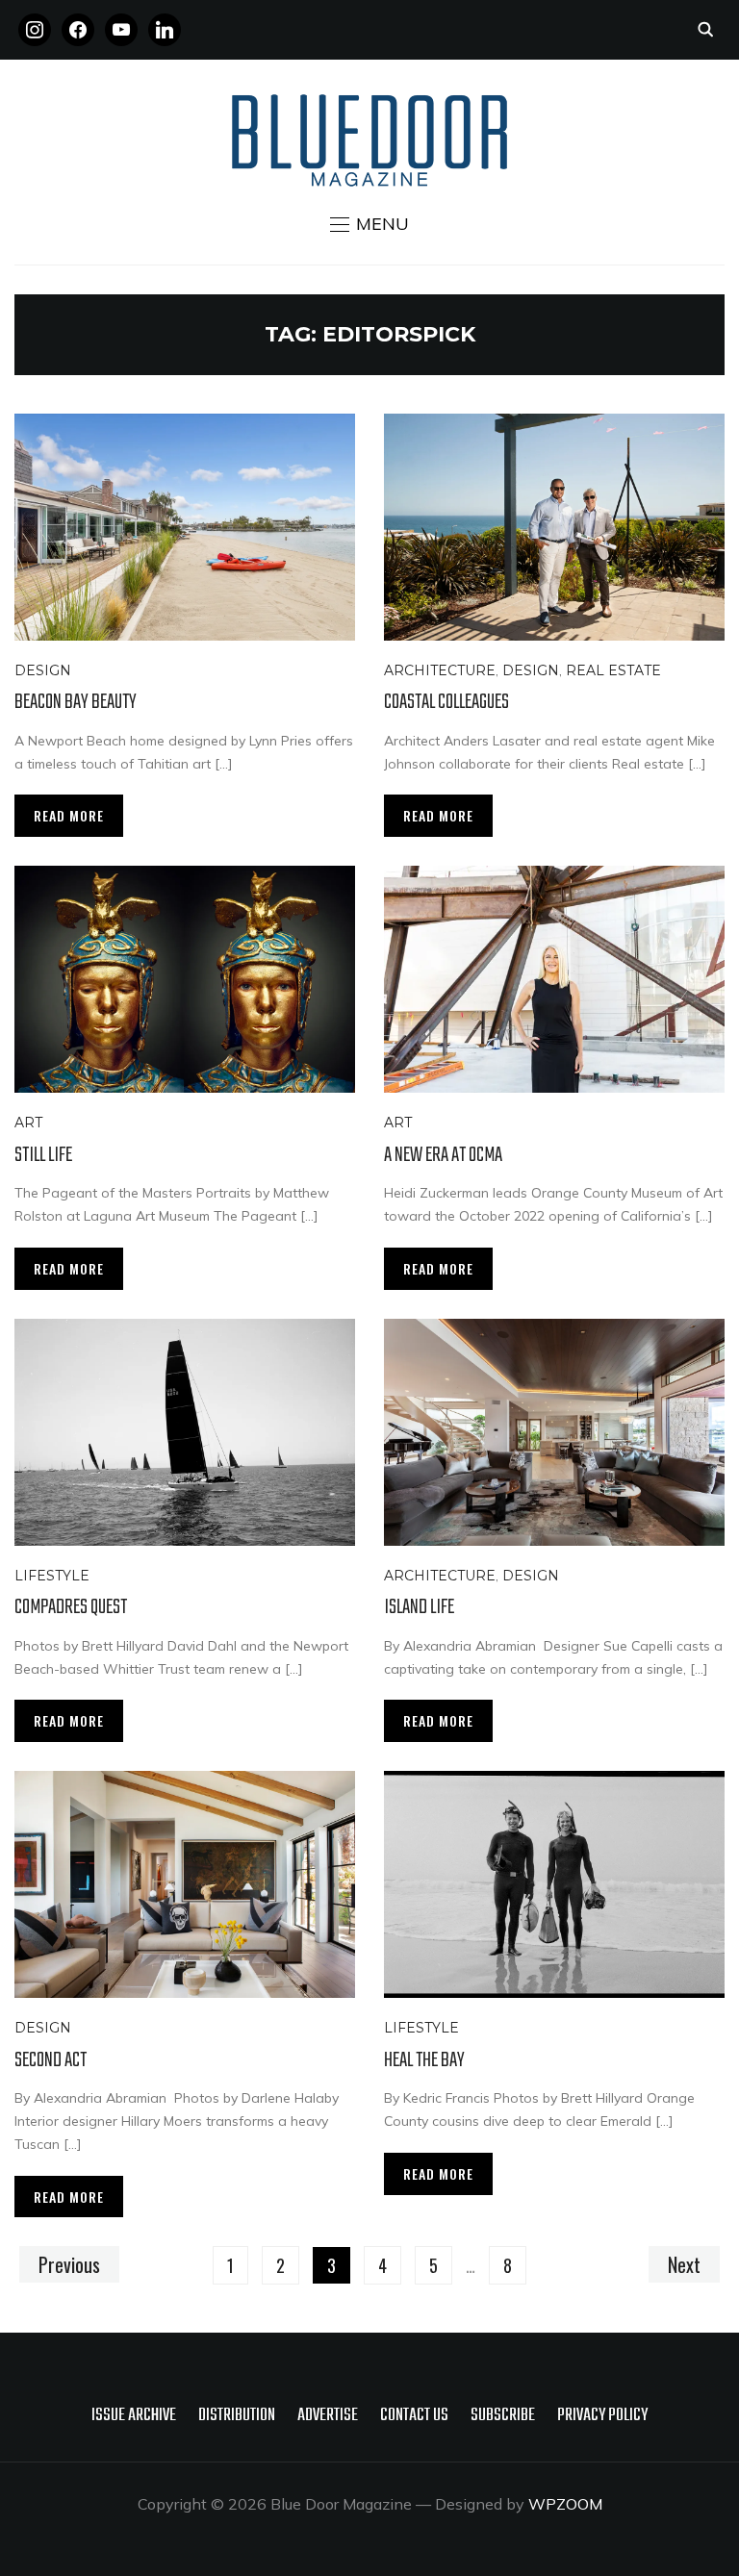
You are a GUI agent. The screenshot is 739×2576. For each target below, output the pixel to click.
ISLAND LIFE (419, 1607)
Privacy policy (602, 2416)
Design (43, 670)
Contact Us (414, 2416)
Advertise (328, 2416)
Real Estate (613, 670)
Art (28, 1123)
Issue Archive (134, 2416)
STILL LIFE (43, 1155)
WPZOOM (565, 2504)
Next (684, 2264)
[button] (369, 224)
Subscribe (503, 2416)
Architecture (440, 670)
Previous (69, 2264)
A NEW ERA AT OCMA (443, 1155)
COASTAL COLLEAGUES (446, 702)
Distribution (237, 2416)
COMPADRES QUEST (71, 1607)
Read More (69, 815)
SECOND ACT (51, 2060)
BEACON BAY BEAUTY (76, 702)
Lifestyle (52, 1576)
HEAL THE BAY (424, 2060)
